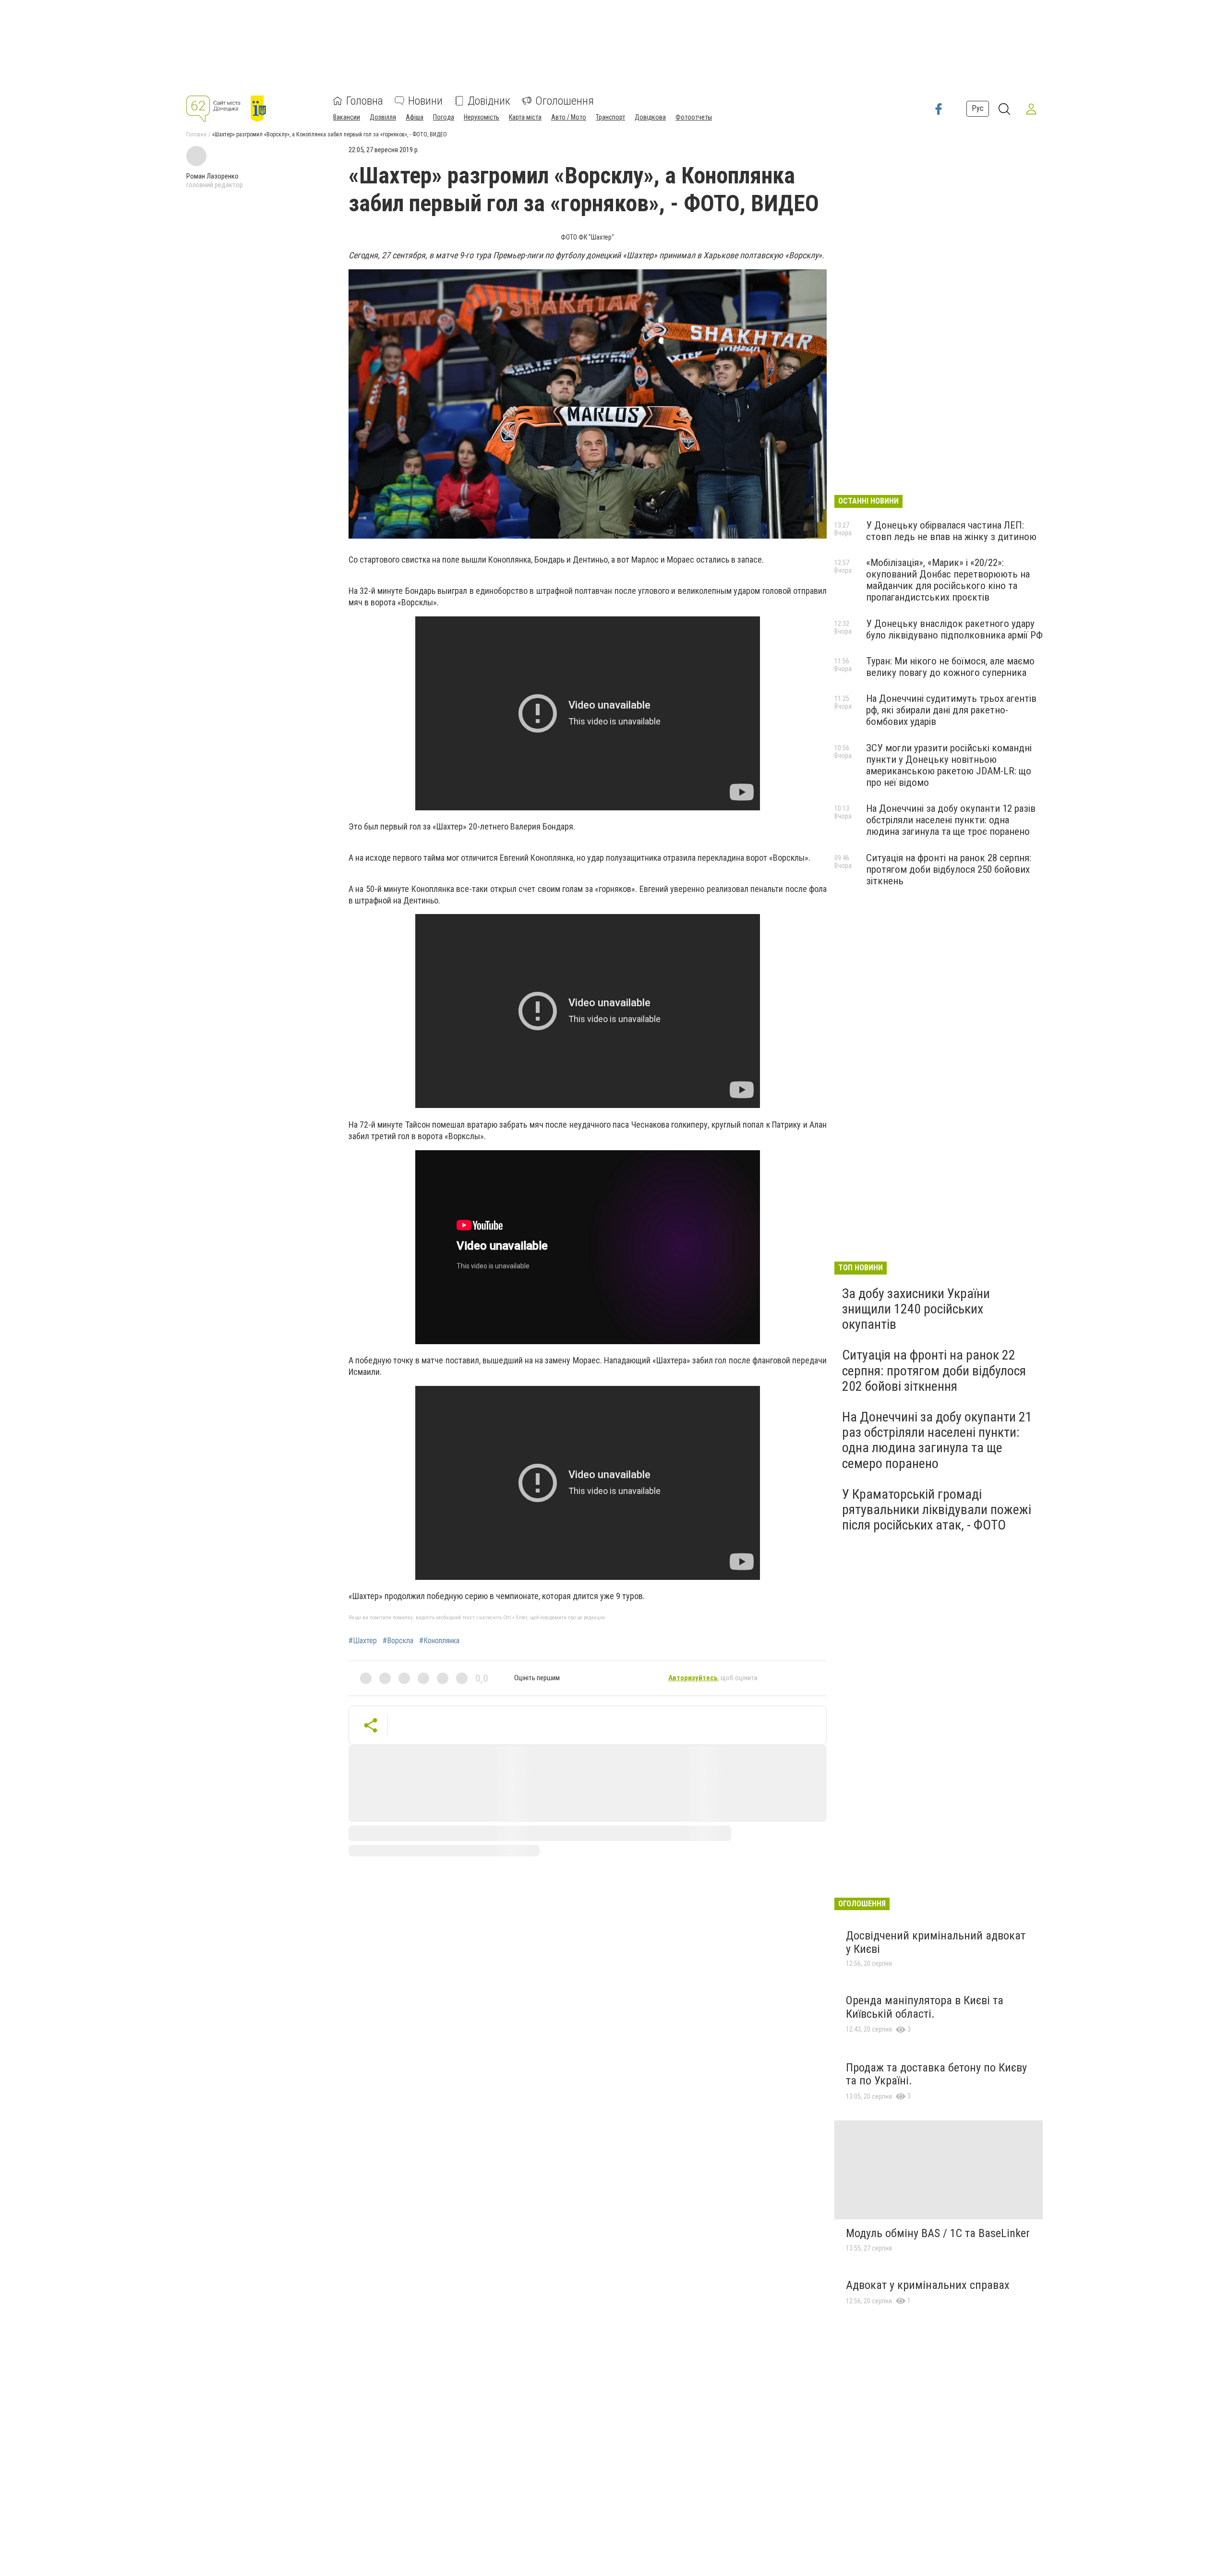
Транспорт (610, 117)
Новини (425, 101)
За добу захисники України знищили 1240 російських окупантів (916, 1309)
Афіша (415, 117)
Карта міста (525, 117)
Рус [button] (978, 108)
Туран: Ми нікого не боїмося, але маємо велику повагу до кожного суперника (950, 667)
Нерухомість (482, 117)
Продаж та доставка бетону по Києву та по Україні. (936, 2074)
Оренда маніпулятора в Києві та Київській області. (925, 2007)
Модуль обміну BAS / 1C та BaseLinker (938, 2233)
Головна (365, 101)
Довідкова (650, 117)
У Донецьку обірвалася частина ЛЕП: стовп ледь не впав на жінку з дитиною (951, 531)
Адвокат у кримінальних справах (928, 2285)
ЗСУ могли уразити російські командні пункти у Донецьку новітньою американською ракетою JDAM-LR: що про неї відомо (949, 765)
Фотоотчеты (694, 117)
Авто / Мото (569, 117)
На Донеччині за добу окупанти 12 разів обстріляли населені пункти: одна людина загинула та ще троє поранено (951, 820)
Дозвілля (383, 117)
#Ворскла (398, 1641)
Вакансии (347, 117)
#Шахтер (363, 1641)
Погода (444, 117)
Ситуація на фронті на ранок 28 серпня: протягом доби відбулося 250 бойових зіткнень (949, 869)
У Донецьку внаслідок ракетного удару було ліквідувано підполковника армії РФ (954, 629)
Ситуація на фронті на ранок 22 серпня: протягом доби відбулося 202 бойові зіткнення (934, 1370)
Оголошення (565, 101)
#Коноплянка (439, 1641)
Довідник (489, 101)
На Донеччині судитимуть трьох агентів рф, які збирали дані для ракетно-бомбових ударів (951, 710)
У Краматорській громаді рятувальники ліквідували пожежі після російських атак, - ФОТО (937, 1510)
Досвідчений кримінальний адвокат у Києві (936, 1942)
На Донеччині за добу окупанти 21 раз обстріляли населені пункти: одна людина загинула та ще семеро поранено (937, 1440)
